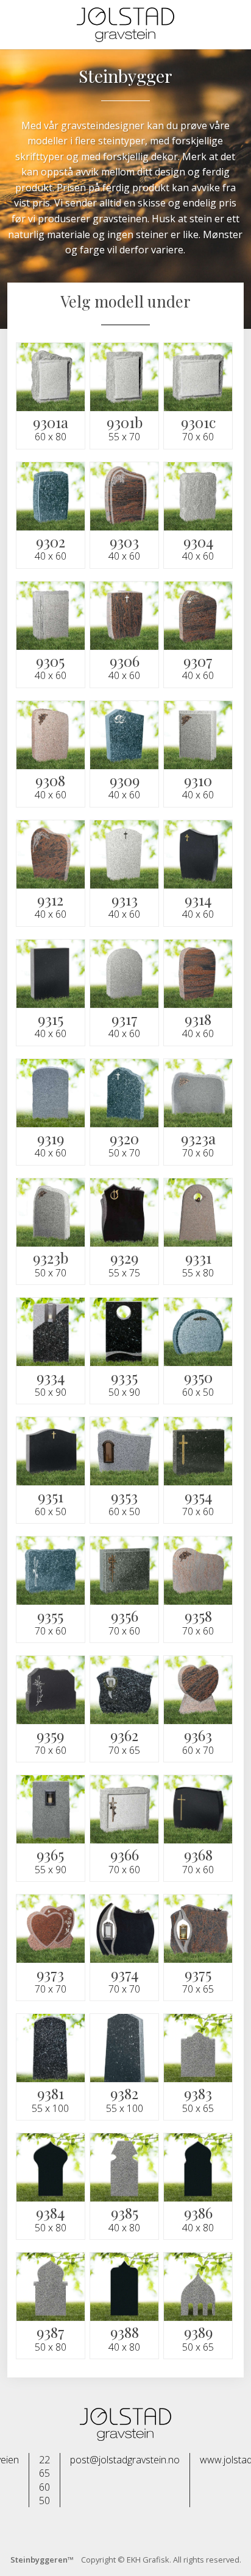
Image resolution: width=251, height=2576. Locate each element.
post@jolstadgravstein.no (125, 2460)
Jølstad (125, 25)
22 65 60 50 (44, 2480)
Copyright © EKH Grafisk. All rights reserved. (126, 2560)
